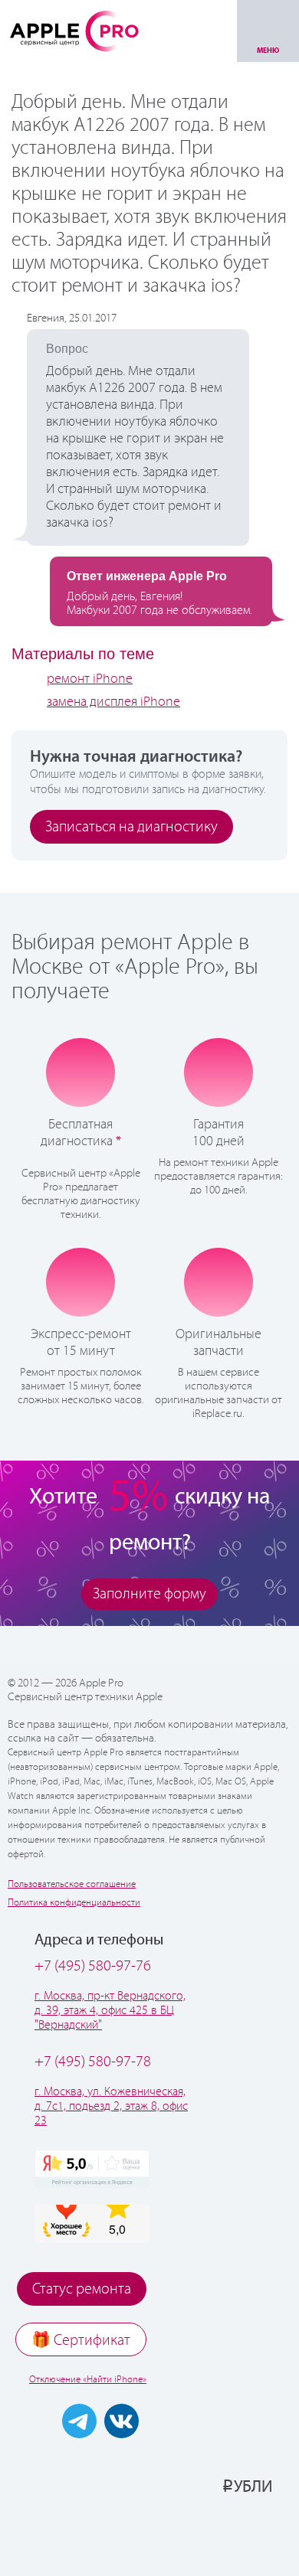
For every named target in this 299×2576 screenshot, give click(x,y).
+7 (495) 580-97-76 (93, 1966)
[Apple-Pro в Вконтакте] (122, 2421)
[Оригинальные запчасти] (219, 1281)
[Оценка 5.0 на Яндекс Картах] (92, 2169)
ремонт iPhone (90, 679)
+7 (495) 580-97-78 (93, 2062)
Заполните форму (149, 1594)
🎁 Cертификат (81, 2341)
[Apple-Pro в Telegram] (79, 2421)
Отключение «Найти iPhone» (88, 2380)
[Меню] (268, 31)
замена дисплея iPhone (113, 702)
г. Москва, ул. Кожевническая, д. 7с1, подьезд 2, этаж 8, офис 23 (111, 2106)
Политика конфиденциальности (74, 1903)
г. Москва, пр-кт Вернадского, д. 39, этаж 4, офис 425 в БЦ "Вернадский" (110, 2011)
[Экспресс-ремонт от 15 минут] (81, 1282)
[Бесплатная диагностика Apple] (80, 1073)
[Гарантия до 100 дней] (219, 1072)
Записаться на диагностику (131, 827)
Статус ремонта (82, 2289)
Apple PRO (74, 31)
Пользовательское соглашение (72, 1884)
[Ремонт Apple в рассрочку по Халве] (228, 2535)
